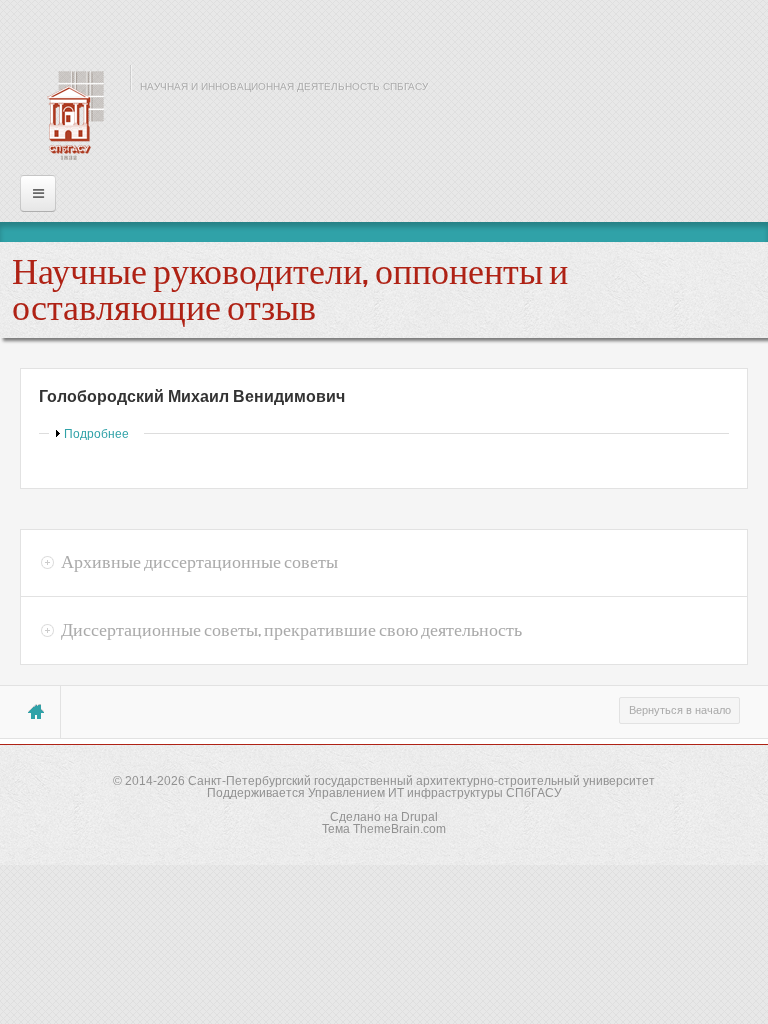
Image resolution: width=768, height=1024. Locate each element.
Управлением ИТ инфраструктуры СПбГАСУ (435, 793)
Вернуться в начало (680, 710)
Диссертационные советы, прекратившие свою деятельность (291, 630)
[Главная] (70, 115)
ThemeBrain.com (399, 829)
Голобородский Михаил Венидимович (192, 396)
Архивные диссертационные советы (199, 562)
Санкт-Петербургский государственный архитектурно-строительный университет (421, 781)
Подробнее (96, 434)
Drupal (419, 817)
